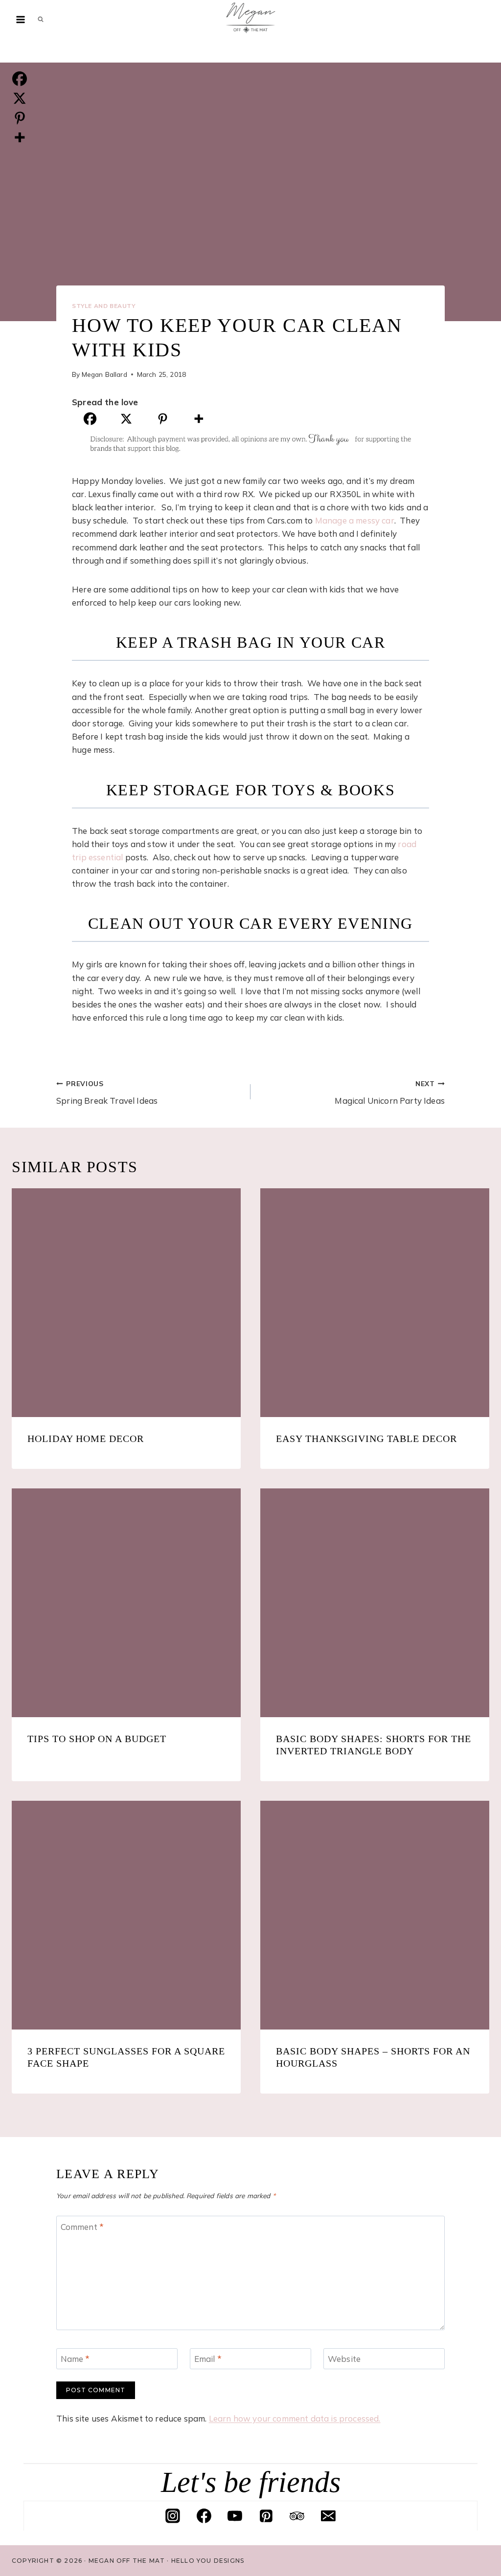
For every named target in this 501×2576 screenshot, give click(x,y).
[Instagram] (173, 2516)
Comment (82, 2226)
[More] (199, 419)
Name (75, 2359)
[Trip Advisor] (297, 2516)
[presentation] (126, 1303)
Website (344, 2359)
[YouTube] (235, 2516)
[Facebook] (90, 419)
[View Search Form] (41, 20)
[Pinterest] (162, 419)
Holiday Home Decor (86, 1439)
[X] (126, 419)
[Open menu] (21, 19)
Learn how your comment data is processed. (295, 2418)
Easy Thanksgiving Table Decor (366, 1439)
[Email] (328, 2516)
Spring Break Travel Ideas (107, 1092)
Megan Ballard (104, 374)
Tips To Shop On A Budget (97, 1739)
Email (208, 2359)
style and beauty (104, 306)
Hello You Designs (208, 2561)
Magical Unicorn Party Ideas (390, 1092)
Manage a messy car (355, 520)
